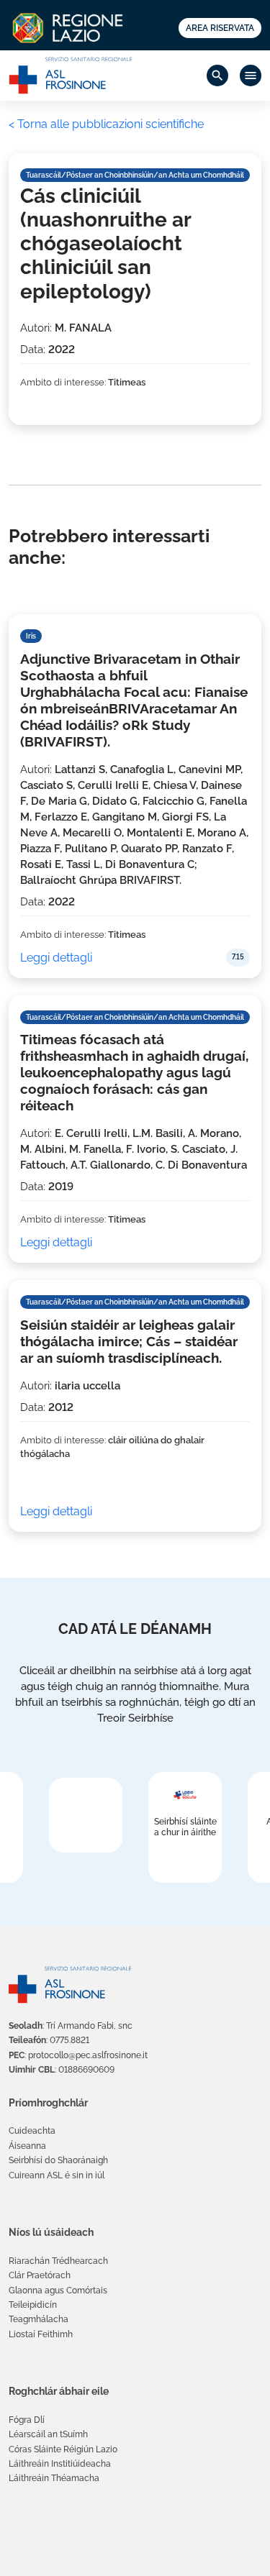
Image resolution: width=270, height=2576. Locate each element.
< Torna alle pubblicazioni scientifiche (106, 124)
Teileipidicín (33, 2305)
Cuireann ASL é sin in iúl (57, 2175)
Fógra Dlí (27, 2420)
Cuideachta (32, 2131)
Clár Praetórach (40, 2275)
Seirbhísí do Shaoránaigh (58, 2160)
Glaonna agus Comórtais (58, 2290)
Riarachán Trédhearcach (58, 2261)
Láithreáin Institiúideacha (60, 2464)
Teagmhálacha (39, 2319)
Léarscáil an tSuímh (48, 2434)
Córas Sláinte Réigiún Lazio (63, 2449)
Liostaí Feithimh (41, 2334)
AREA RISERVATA (220, 28)
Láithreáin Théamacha (54, 2478)
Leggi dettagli (56, 958)
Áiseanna (27, 2146)
